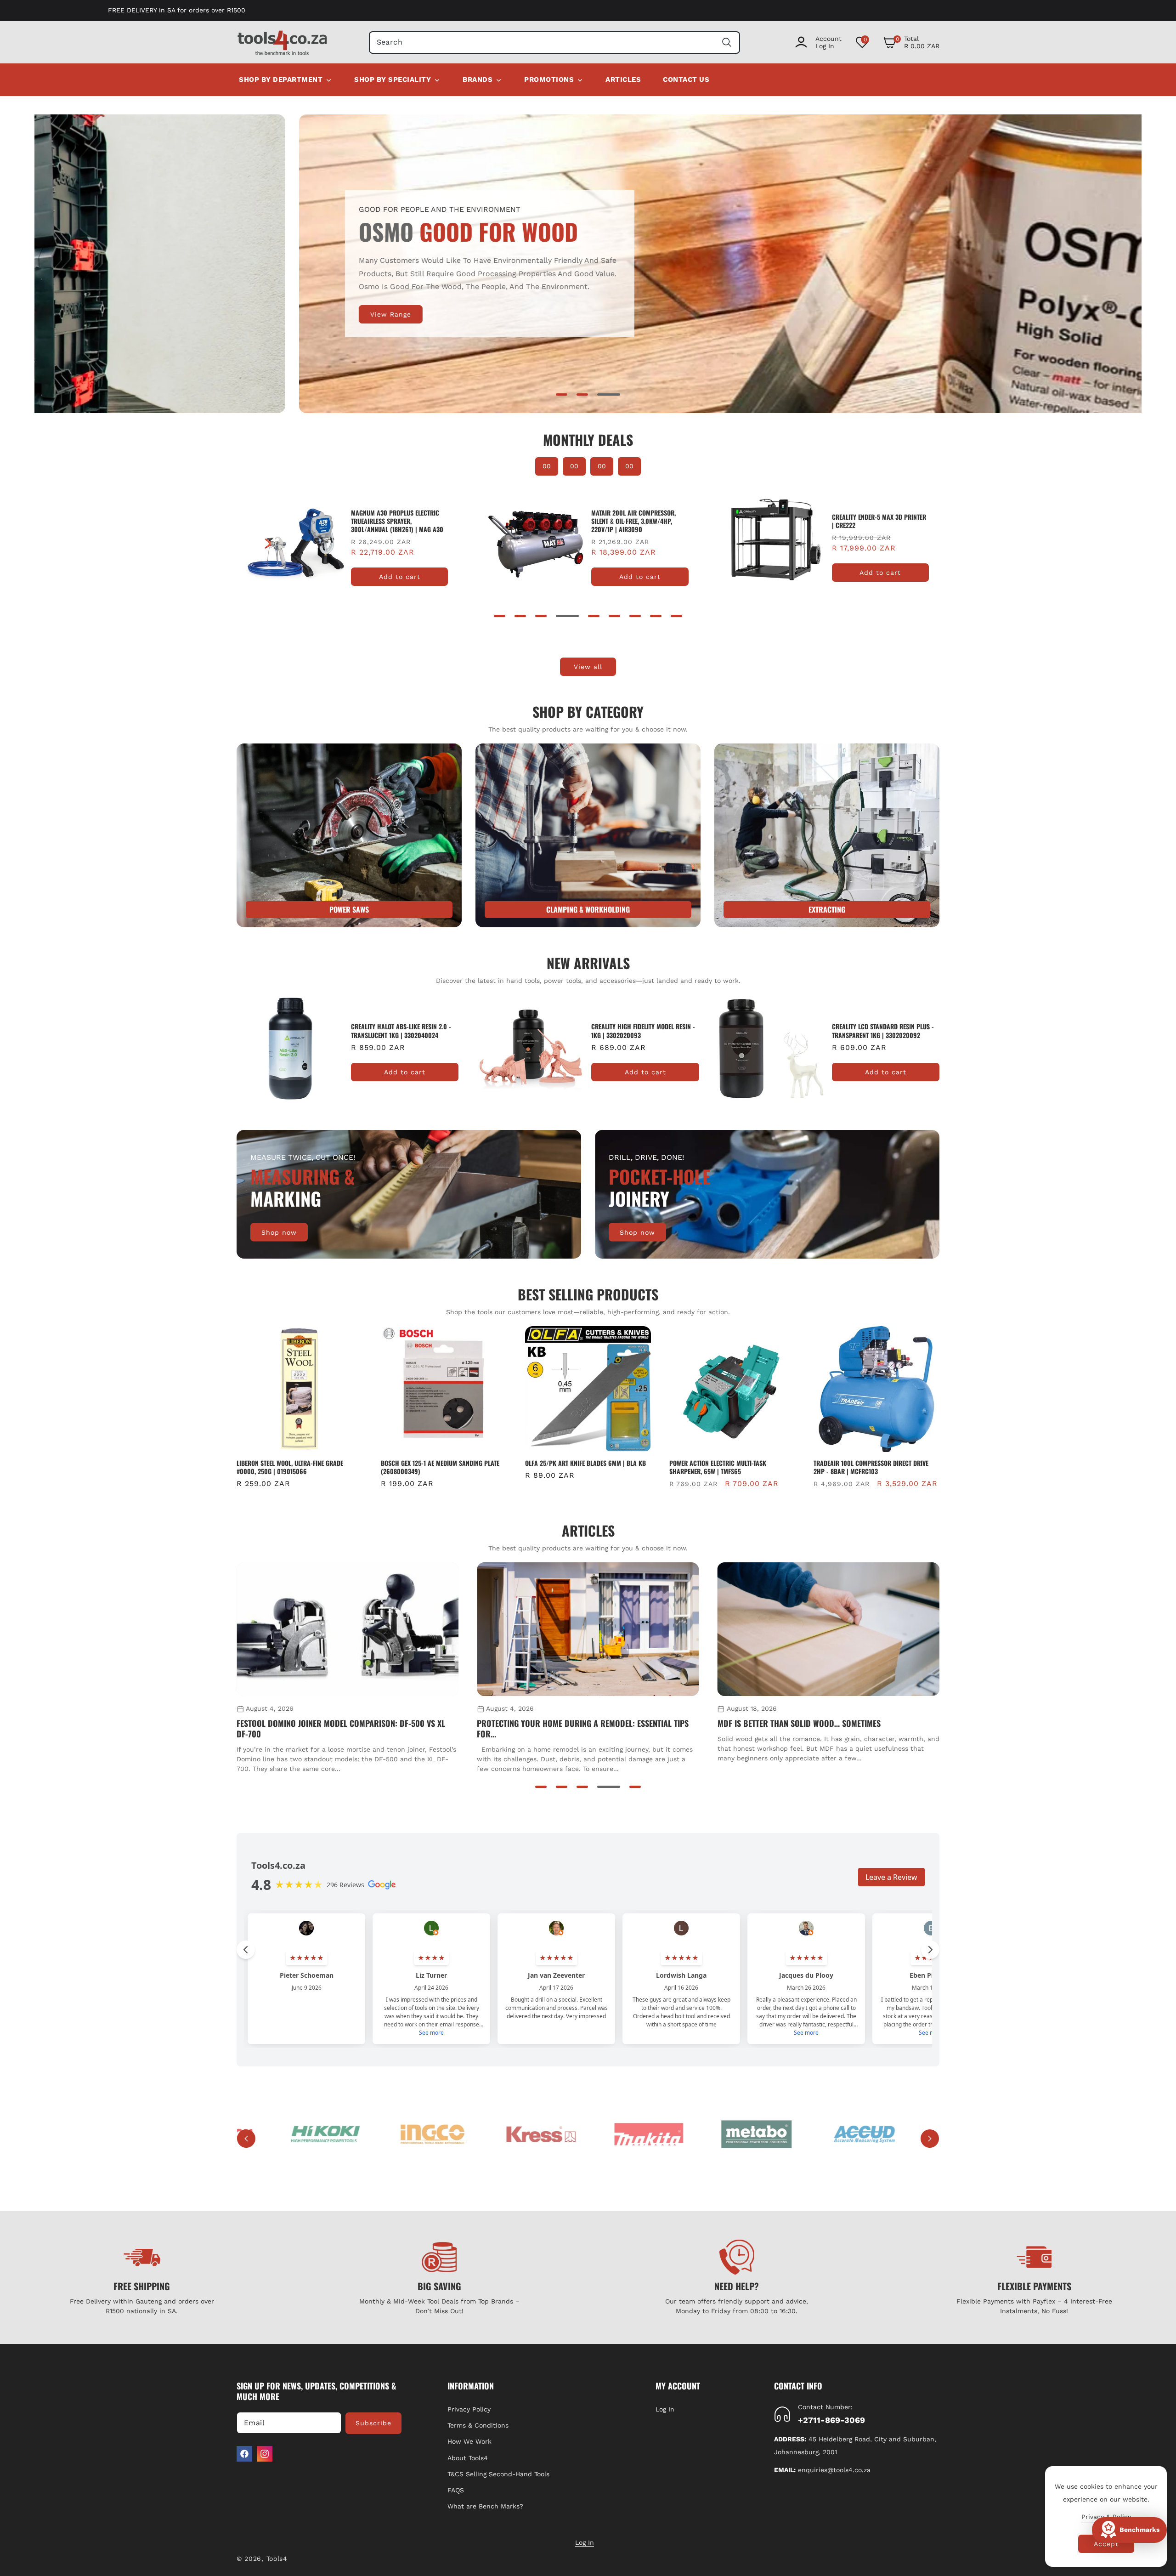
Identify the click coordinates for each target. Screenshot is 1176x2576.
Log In (665, 2409)
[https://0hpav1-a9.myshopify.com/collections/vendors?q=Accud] (806, 2134)
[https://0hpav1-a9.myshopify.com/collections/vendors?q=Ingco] (376, 2134)
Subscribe (373, 2423)
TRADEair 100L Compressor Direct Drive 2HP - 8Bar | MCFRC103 (727, 1467)
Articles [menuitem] (623, 79)
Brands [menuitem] (478, 79)
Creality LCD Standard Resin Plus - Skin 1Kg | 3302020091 (883, 1031)
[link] (588, 835)
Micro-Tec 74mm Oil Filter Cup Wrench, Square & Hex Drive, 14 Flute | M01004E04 (872, 1467)
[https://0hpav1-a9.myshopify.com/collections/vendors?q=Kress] (483, 2134)
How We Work (469, 2441)
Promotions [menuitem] (549, 79)
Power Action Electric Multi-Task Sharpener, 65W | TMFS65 (574, 1467)
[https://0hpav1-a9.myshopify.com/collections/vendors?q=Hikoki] (268, 2134)
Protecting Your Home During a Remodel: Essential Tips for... (342, 1729)
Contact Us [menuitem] (686, 79)
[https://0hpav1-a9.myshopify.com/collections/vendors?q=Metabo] (699, 2134)
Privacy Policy (469, 2409)
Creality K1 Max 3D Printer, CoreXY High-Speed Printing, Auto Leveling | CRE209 (873, 521)
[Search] (727, 43)
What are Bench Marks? (485, 2506)
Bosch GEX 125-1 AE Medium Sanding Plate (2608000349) (296, 1467)
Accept (1106, 2544)
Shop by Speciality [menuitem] (393, 79)
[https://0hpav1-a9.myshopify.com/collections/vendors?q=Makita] (591, 2134)
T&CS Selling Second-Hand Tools (498, 2474)
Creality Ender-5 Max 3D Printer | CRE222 (398, 521)
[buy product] (349, 835)
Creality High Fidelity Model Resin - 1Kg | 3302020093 (403, 1031)
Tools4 (277, 2559)
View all (588, 667)
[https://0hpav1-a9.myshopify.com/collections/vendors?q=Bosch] (914, 2134)
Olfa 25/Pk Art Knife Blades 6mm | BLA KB (441, 1463)
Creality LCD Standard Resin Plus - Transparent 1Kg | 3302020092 (642, 1031)
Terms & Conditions (478, 2425)
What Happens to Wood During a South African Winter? (823, 1723)
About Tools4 (468, 2458)
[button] (911, 42)
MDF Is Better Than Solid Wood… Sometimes (558, 1723)
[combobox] (555, 43)
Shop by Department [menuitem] (281, 79)
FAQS (456, 2490)
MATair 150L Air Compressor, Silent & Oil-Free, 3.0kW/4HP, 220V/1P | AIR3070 (633, 521)
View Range (126, 314)
